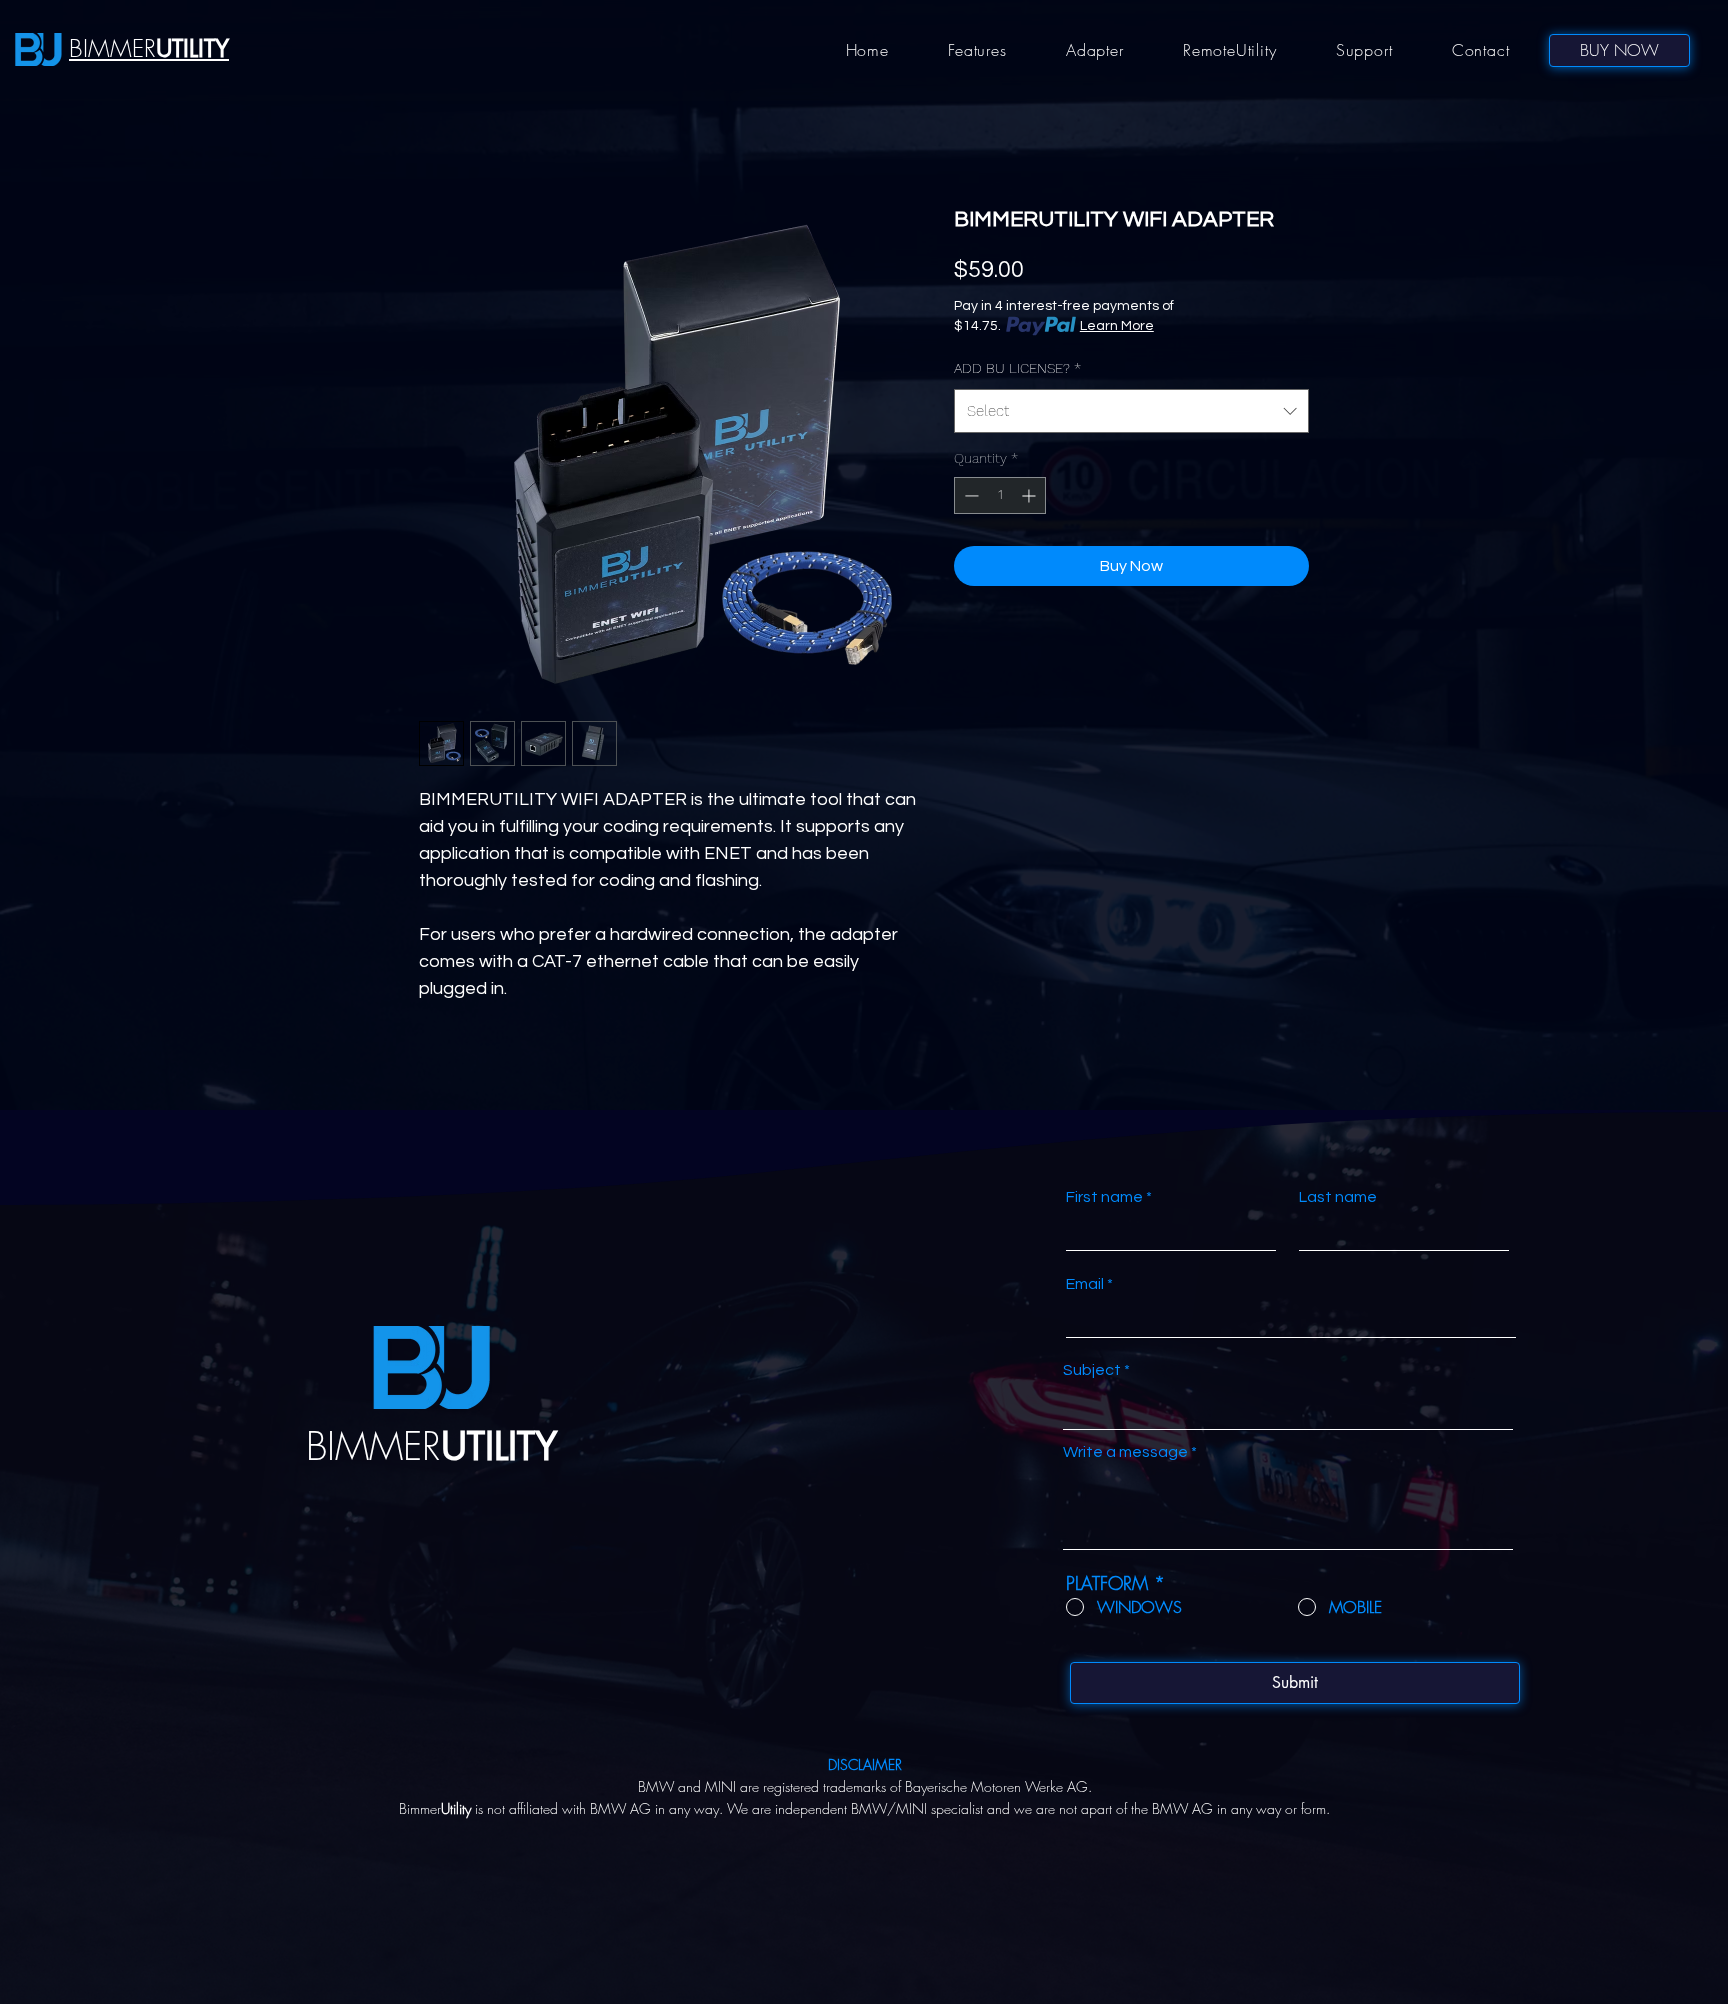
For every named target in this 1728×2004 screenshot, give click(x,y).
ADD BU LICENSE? (1017, 368)
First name (1104, 1197)
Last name (1338, 1197)
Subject (1092, 1370)
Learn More (1117, 326)
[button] (978, 50)
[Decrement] (969, 495)
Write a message (1125, 1452)
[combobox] (1131, 411)
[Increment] (1030, 495)
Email (1085, 1284)
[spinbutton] (1000, 495)
